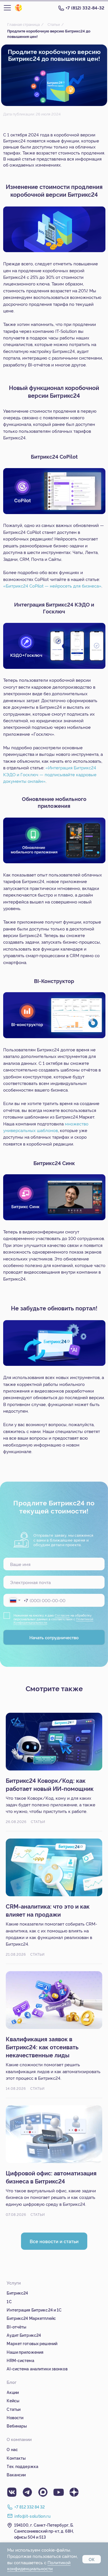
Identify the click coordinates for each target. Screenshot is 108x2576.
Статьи (54, 24)
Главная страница (23, 24)
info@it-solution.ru (33, 2516)
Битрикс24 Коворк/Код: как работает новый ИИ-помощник (50, 1784)
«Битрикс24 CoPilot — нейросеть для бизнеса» (52, 586)
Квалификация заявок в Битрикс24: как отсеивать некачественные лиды (42, 2047)
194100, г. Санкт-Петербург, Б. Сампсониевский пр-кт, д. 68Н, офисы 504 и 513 (44, 2531)
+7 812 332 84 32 (30, 2507)
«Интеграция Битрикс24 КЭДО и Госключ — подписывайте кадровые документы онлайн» (50, 774)
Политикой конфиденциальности (39, 2566)
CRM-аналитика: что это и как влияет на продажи (48, 1910)
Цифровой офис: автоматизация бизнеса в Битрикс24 (51, 2177)
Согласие (62, 1615)
